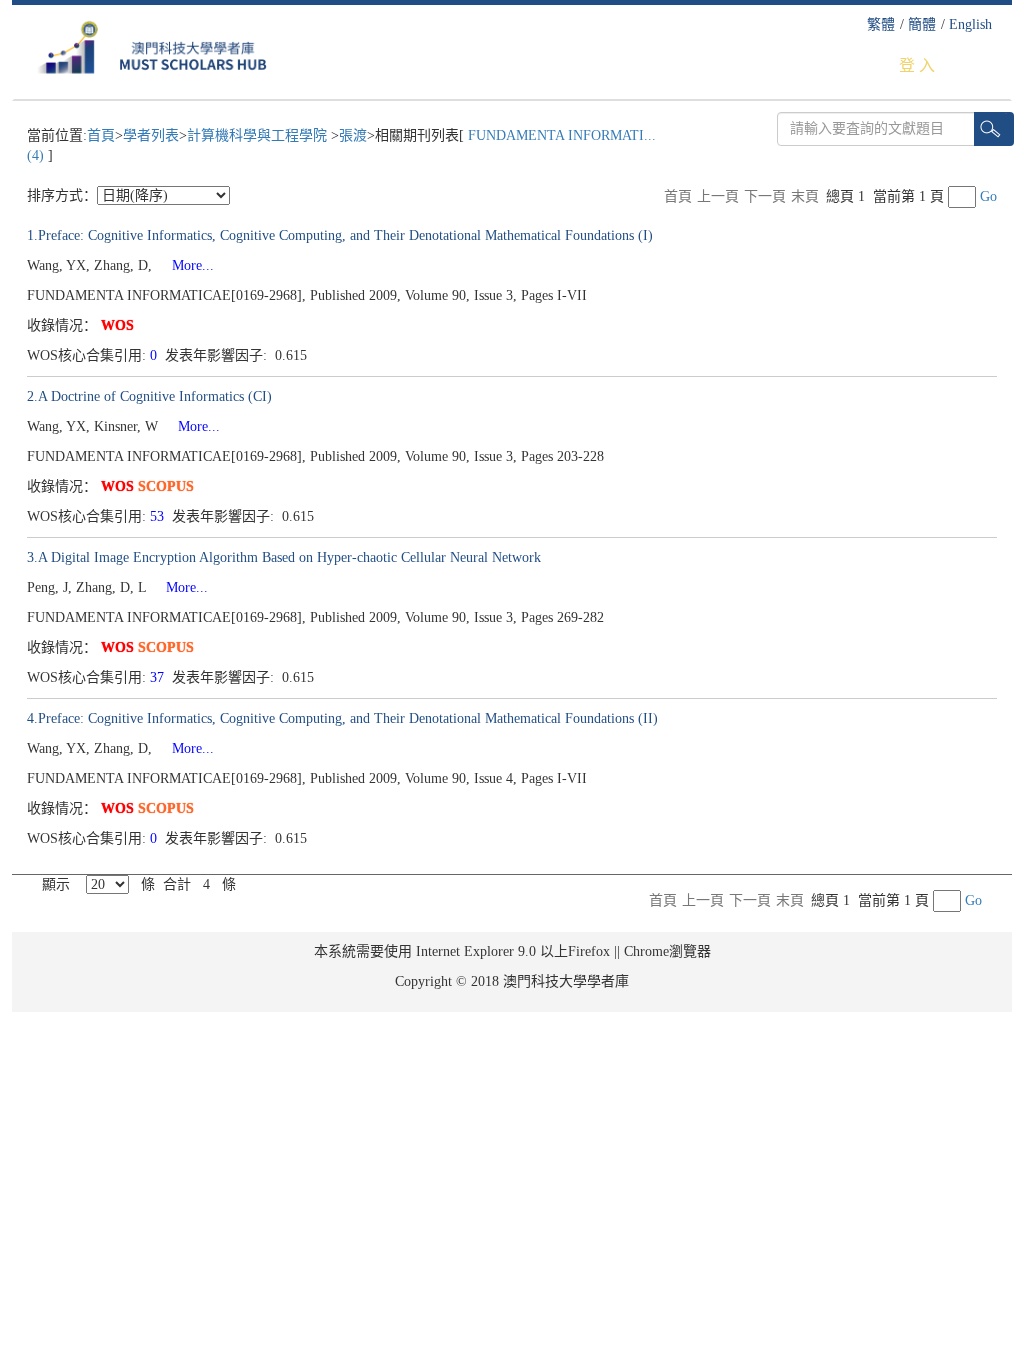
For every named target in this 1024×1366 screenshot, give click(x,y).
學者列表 (151, 135)
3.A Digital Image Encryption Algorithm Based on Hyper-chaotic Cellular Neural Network (284, 557)
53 (159, 516)
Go (988, 196)
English (970, 24)
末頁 (805, 196)
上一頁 (718, 196)
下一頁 (765, 196)
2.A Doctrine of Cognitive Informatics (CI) (149, 396)
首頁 (101, 135)
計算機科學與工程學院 (259, 135)
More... (185, 265)
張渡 (353, 135)
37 (159, 677)
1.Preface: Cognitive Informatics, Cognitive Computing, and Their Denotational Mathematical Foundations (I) (340, 235)
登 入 (917, 65)
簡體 (922, 24)
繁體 (881, 24)
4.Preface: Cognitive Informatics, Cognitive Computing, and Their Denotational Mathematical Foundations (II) (342, 718)
